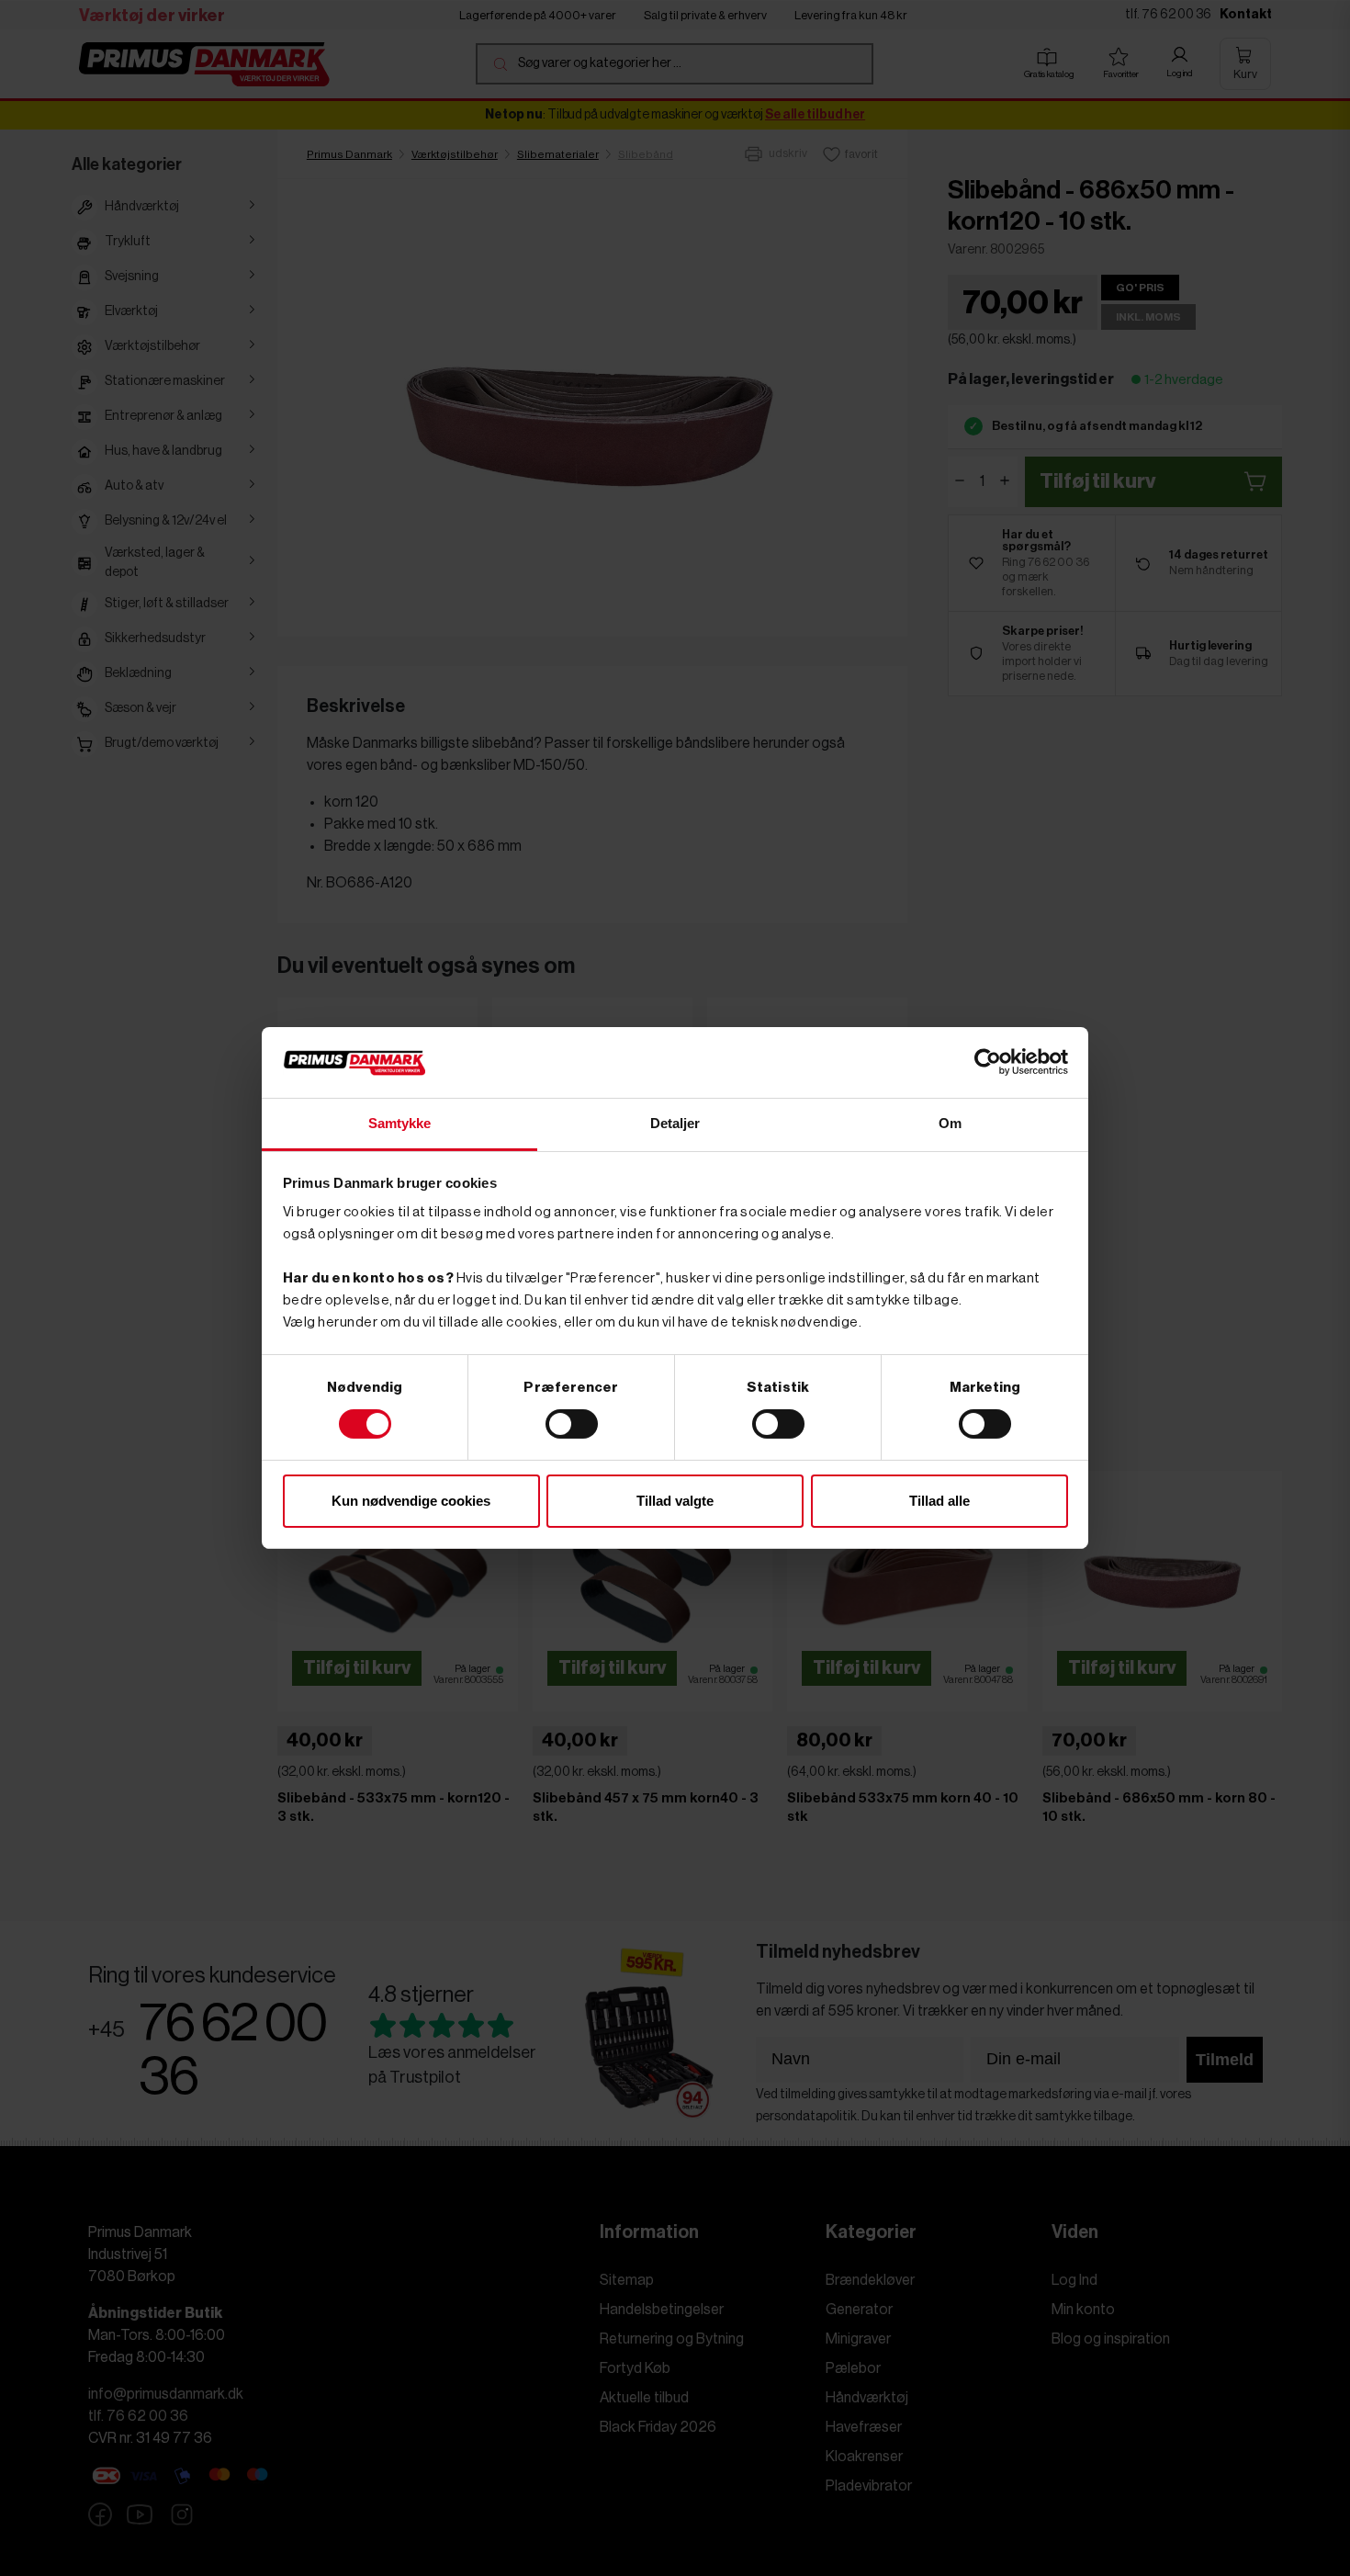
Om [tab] (950, 1123)
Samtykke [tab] (400, 1123)
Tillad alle (939, 1501)
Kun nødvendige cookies (411, 1501)
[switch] (572, 1424)
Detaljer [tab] (675, 1123)
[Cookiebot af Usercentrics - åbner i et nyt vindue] (988, 1062)
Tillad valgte (675, 1501)
